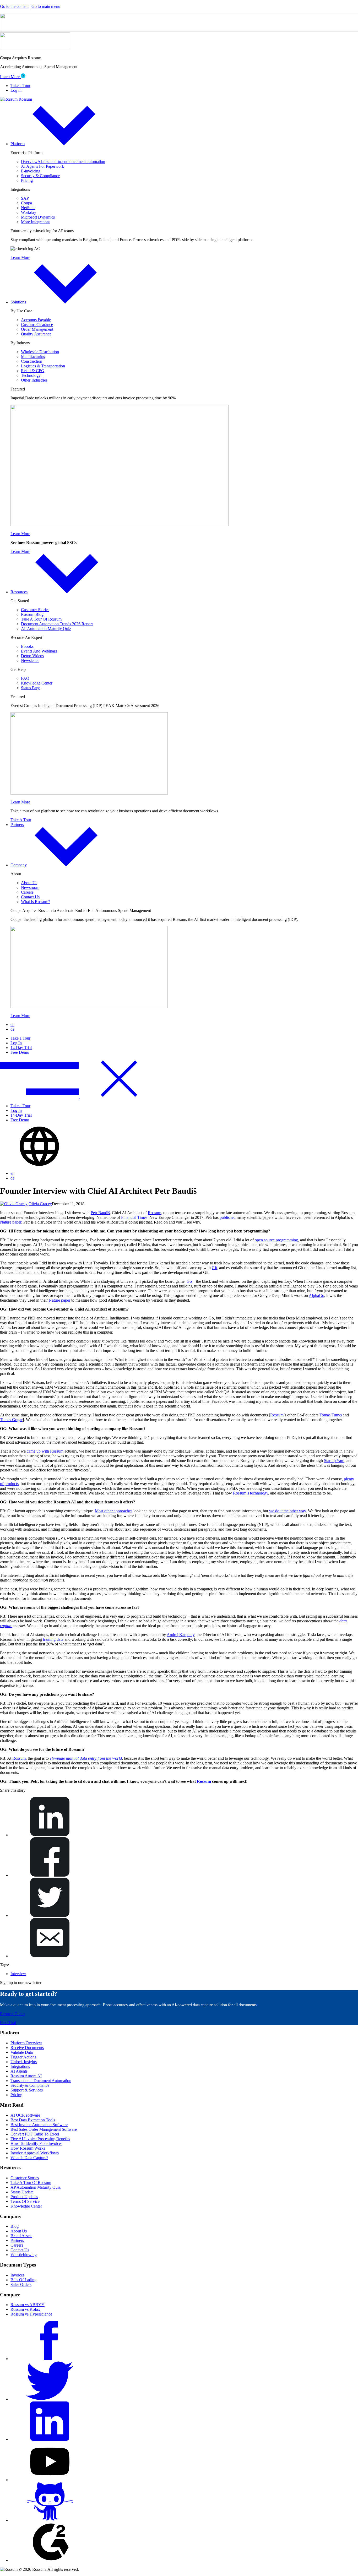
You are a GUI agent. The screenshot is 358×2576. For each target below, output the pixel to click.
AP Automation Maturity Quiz (46, 629)
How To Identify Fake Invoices (36, 2143)
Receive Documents (27, 2048)
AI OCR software (25, 2115)
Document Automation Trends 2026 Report (57, 624)
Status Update (22, 2192)
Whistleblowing (24, 2255)
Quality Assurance (36, 334)
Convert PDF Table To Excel (35, 2134)
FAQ (25, 678)
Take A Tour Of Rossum (41, 619)
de (12, 1029)
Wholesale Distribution (40, 352)
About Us (29, 883)
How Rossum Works (28, 2148)
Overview (63, 162)
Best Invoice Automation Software (39, 2125)
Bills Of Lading (23, 2280)
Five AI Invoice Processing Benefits (40, 2139)
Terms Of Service (25, 2201)
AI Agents (19, 2071)
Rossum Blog (32, 614)
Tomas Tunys (331, 1415)
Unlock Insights (24, 2062)
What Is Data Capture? (29, 2158)
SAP (25, 198)
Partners (17, 825)
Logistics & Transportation (43, 366)
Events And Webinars (39, 651)
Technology (31, 375)
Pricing (27, 180)
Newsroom (30, 887)
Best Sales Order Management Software (44, 2129)
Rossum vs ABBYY (28, 2305)
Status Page (31, 688)
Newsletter (30, 661)
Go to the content (14, 6)
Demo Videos (32, 656)
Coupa (26, 203)
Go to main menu (46, 6)
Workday (29, 212)
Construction (32, 361)
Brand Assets (21, 2236)
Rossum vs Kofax (25, 2309)
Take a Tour (20, 86)
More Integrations (36, 222)
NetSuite (28, 208)
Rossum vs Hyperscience (31, 2314)
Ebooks (27, 646)
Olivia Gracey (40, 1204)
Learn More (10, 77)
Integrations (20, 2066)
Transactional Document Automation (41, 2081)
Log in (16, 90)
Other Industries (34, 380)
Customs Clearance (37, 325)
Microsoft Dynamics (38, 217)
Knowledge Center (37, 683)
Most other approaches (114, 1511)
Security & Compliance (40, 176)
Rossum (154, 1213)
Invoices (17, 2275)
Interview (18, 1974)
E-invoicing (31, 171)
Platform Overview (26, 2043)
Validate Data (22, 2052)
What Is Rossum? (36, 902)
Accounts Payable (36, 320)
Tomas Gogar (11, 1420)
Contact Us (30, 897)
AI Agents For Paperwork (42, 166)
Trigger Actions (23, 2057)
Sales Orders (21, 2284)
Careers (27, 892)
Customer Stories (35, 610)
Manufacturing (33, 357)
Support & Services (27, 2090)
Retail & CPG (33, 371)
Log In (16, 1043)
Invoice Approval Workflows (35, 2153)
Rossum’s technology (251, 1493)
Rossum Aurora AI (26, 2076)
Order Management (37, 329)
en (12, 1025)
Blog (15, 2226)
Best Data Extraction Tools (33, 2120)
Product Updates (24, 2197)
